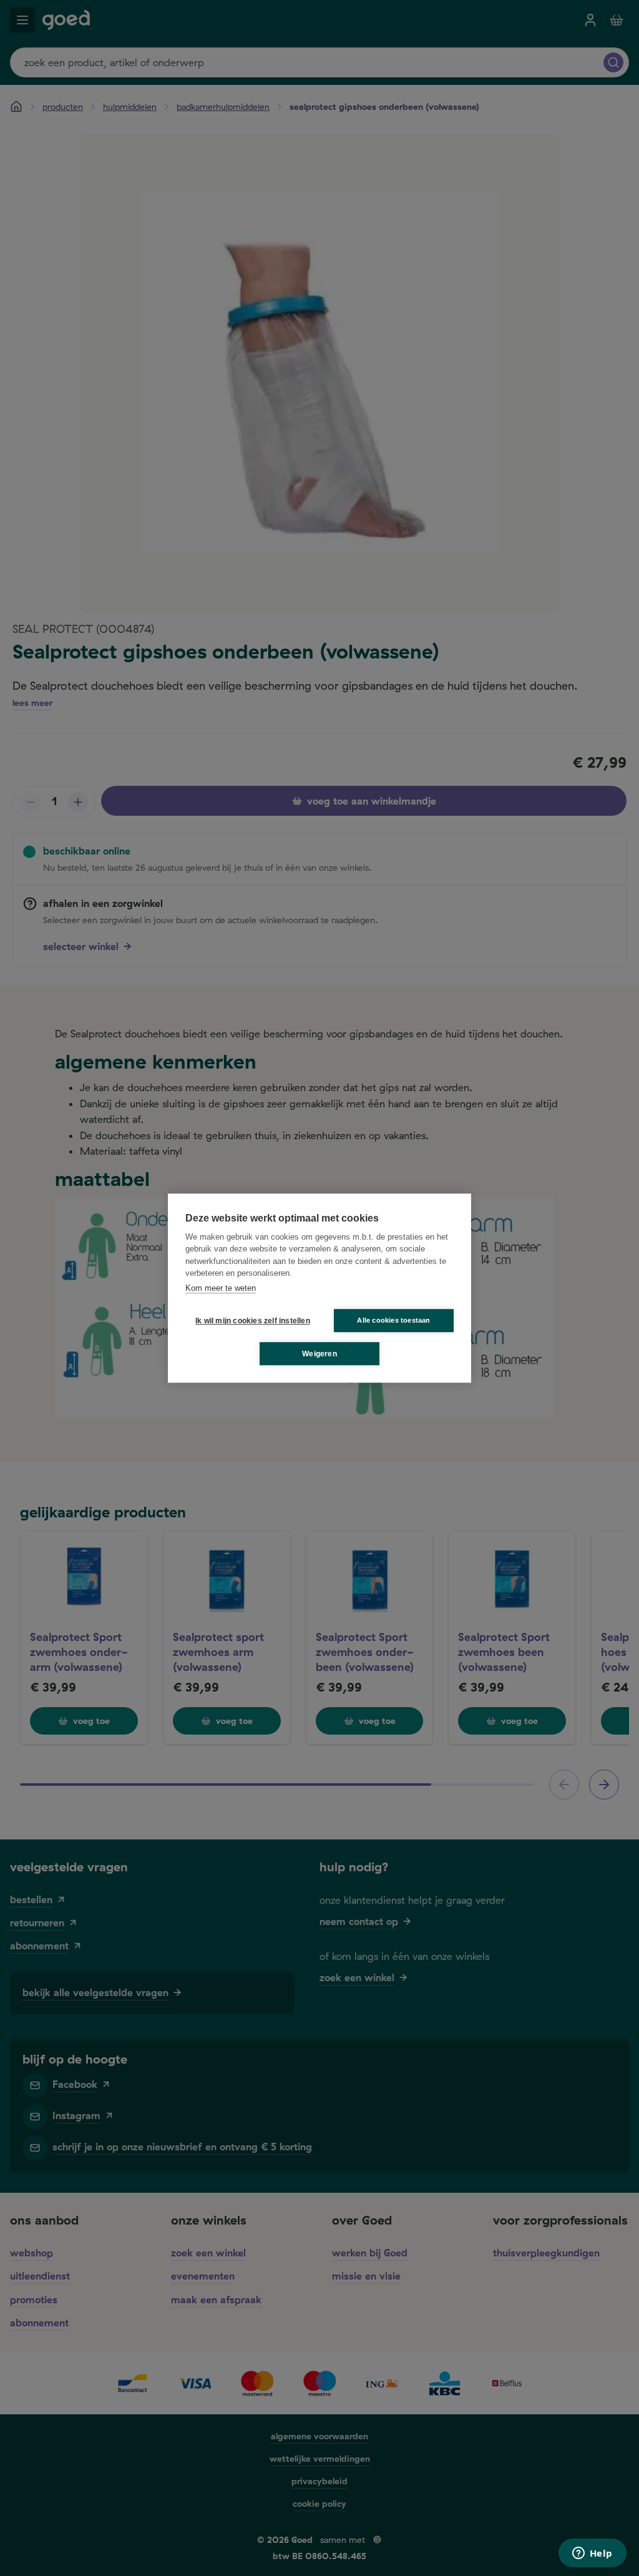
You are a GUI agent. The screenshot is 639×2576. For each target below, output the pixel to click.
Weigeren (319, 1354)
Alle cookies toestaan (393, 1320)
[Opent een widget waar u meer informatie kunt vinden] (592, 2554)
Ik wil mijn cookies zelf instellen (250, 1321)
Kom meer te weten (221, 1288)
